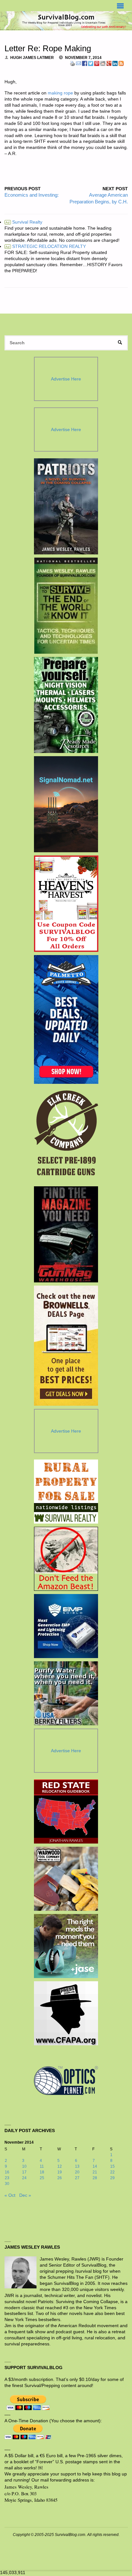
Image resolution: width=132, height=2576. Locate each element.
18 (42, 2172)
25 (42, 2178)
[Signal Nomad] (66, 804)
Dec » (25, 2195)
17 (24, 2172)
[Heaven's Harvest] (66, 904)
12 (60, 2166)
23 (7, 2178)
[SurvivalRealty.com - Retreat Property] (66, 1492)
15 (112, 2166)
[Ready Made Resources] (66, 705)
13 (77, 2166)
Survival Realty (24, 222)
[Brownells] (66, 1346)
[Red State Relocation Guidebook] (66, 1811)
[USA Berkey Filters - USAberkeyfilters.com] (66, 1693)
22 (112, 2172)
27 (77, 2178)
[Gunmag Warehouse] (66, 1234)
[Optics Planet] (66, 2081)
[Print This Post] (72, 63)
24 (24, 2178)
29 (112, 2178)
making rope (60, 93)
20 (77, 2172)
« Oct (10, 2195)
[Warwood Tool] (66, 1879)
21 (95, 2172)
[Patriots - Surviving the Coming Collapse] (66, 506)
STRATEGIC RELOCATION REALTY (46, 246)
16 (7, 2172)
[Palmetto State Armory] (66, 1019)
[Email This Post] (78, 63)
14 (95, 2166)
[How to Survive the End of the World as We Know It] (66, 606)
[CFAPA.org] (66, 2013)
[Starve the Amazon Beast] (66, 1559)
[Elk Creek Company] (66, 1135)
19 (60, 2172)
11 (42, 2166)
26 (60, 2178)
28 (95, 2178)
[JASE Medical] (66, 1946)
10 (24, 2166)
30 (7, 2184)
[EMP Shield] (66, 1626)
